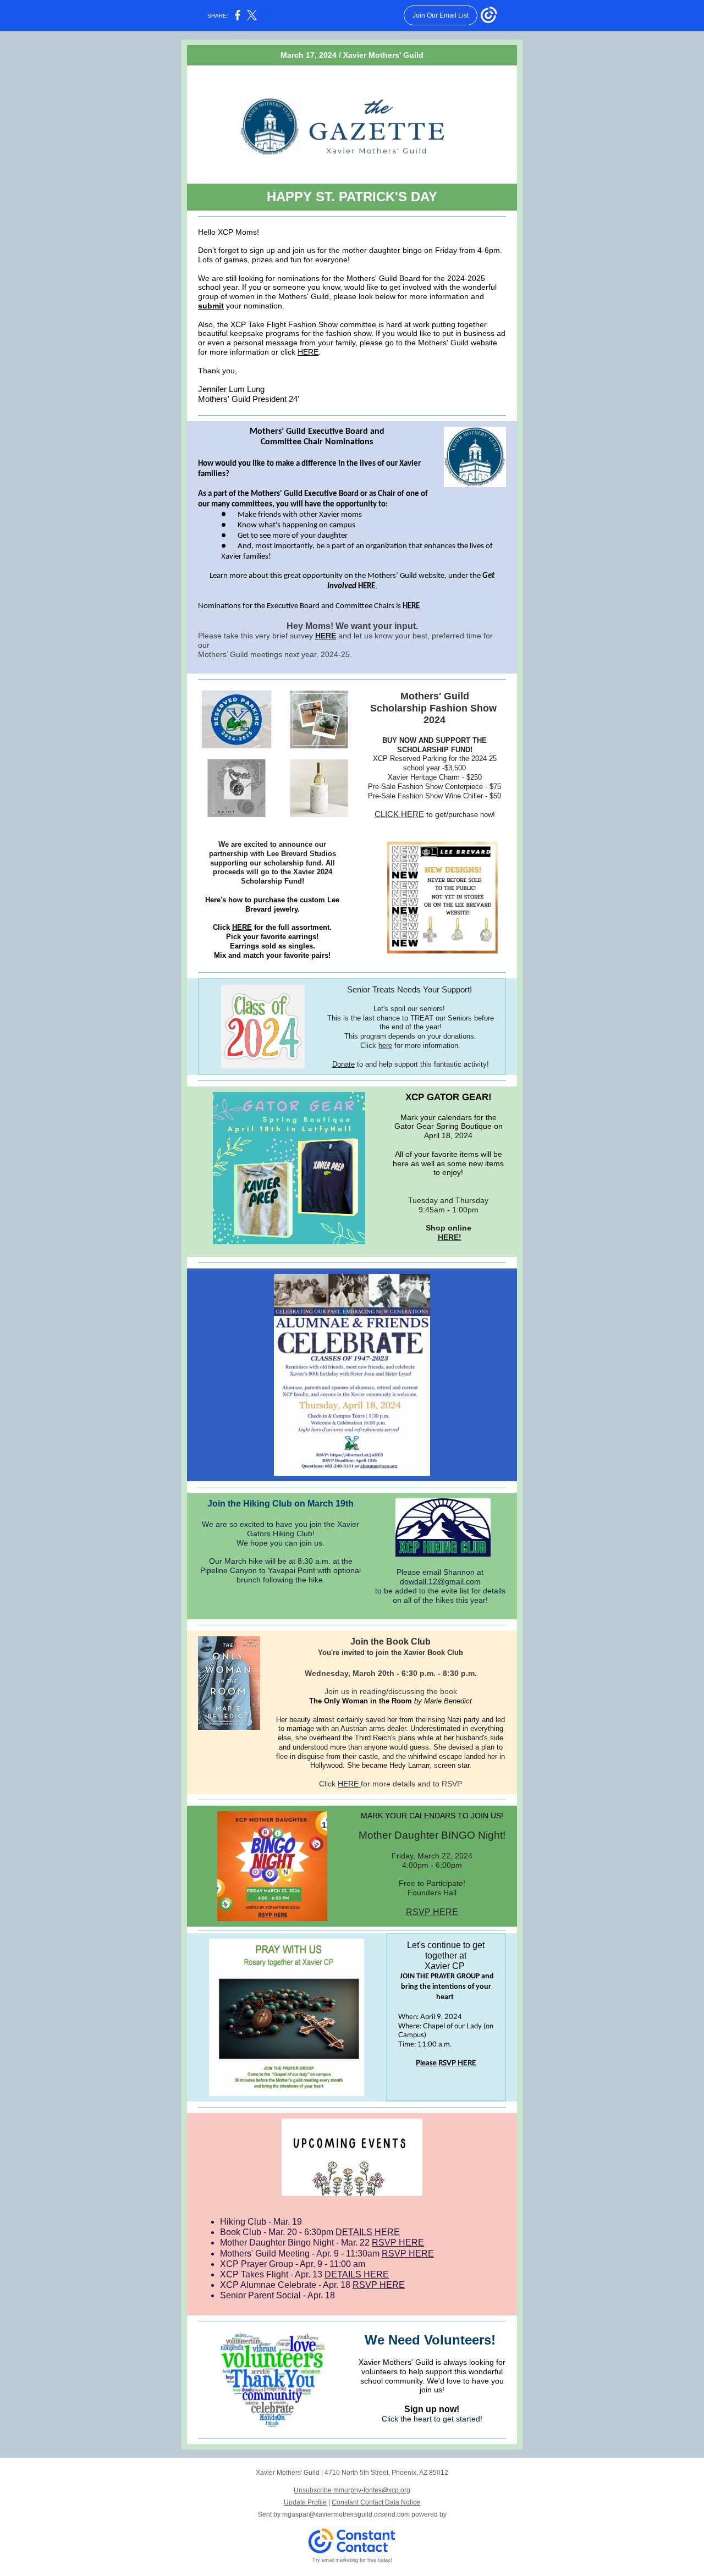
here (385, 1046)
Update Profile (305, 2502)
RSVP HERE (432, 1912)
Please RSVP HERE (446, 2062)
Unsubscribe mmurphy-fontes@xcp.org (352, 2490)
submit (211, 306)
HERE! (450, 1237)
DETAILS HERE (368, 2232)
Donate (343, 1064)
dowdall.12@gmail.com (440, 1581)
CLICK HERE (399, 814)
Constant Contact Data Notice (376, 2502)
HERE (308, 352)
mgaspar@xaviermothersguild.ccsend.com (346, 2514)
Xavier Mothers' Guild (383, 55)
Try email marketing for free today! (352, 2560)
